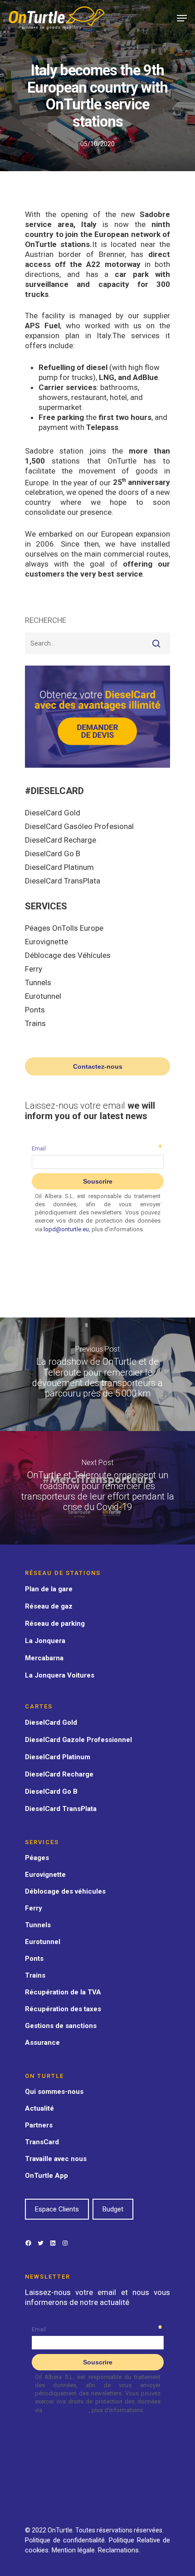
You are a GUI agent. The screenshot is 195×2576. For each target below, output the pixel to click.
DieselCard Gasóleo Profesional (79, 826)
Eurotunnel (43, 996)
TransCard (42, 2142)
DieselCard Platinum (59, 867)
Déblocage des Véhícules (68, 955)
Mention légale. (75, 2550)
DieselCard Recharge (61, 840)
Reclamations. (119, 2550)
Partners (39, 2125)
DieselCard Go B (53, 854)
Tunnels (38, 982)
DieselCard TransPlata (63, 881)
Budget (113, 2209)
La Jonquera (45, 1641)
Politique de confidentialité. (66, 2540)
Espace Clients (57, 2209)
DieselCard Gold (53, 813)
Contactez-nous (98, 1066)
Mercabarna (44, 1658)
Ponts (35, 1010)
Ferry (34, 969)
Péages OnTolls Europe (64, 928)
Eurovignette (46, 942)
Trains (35, 1023)
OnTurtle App (46, 2176)
